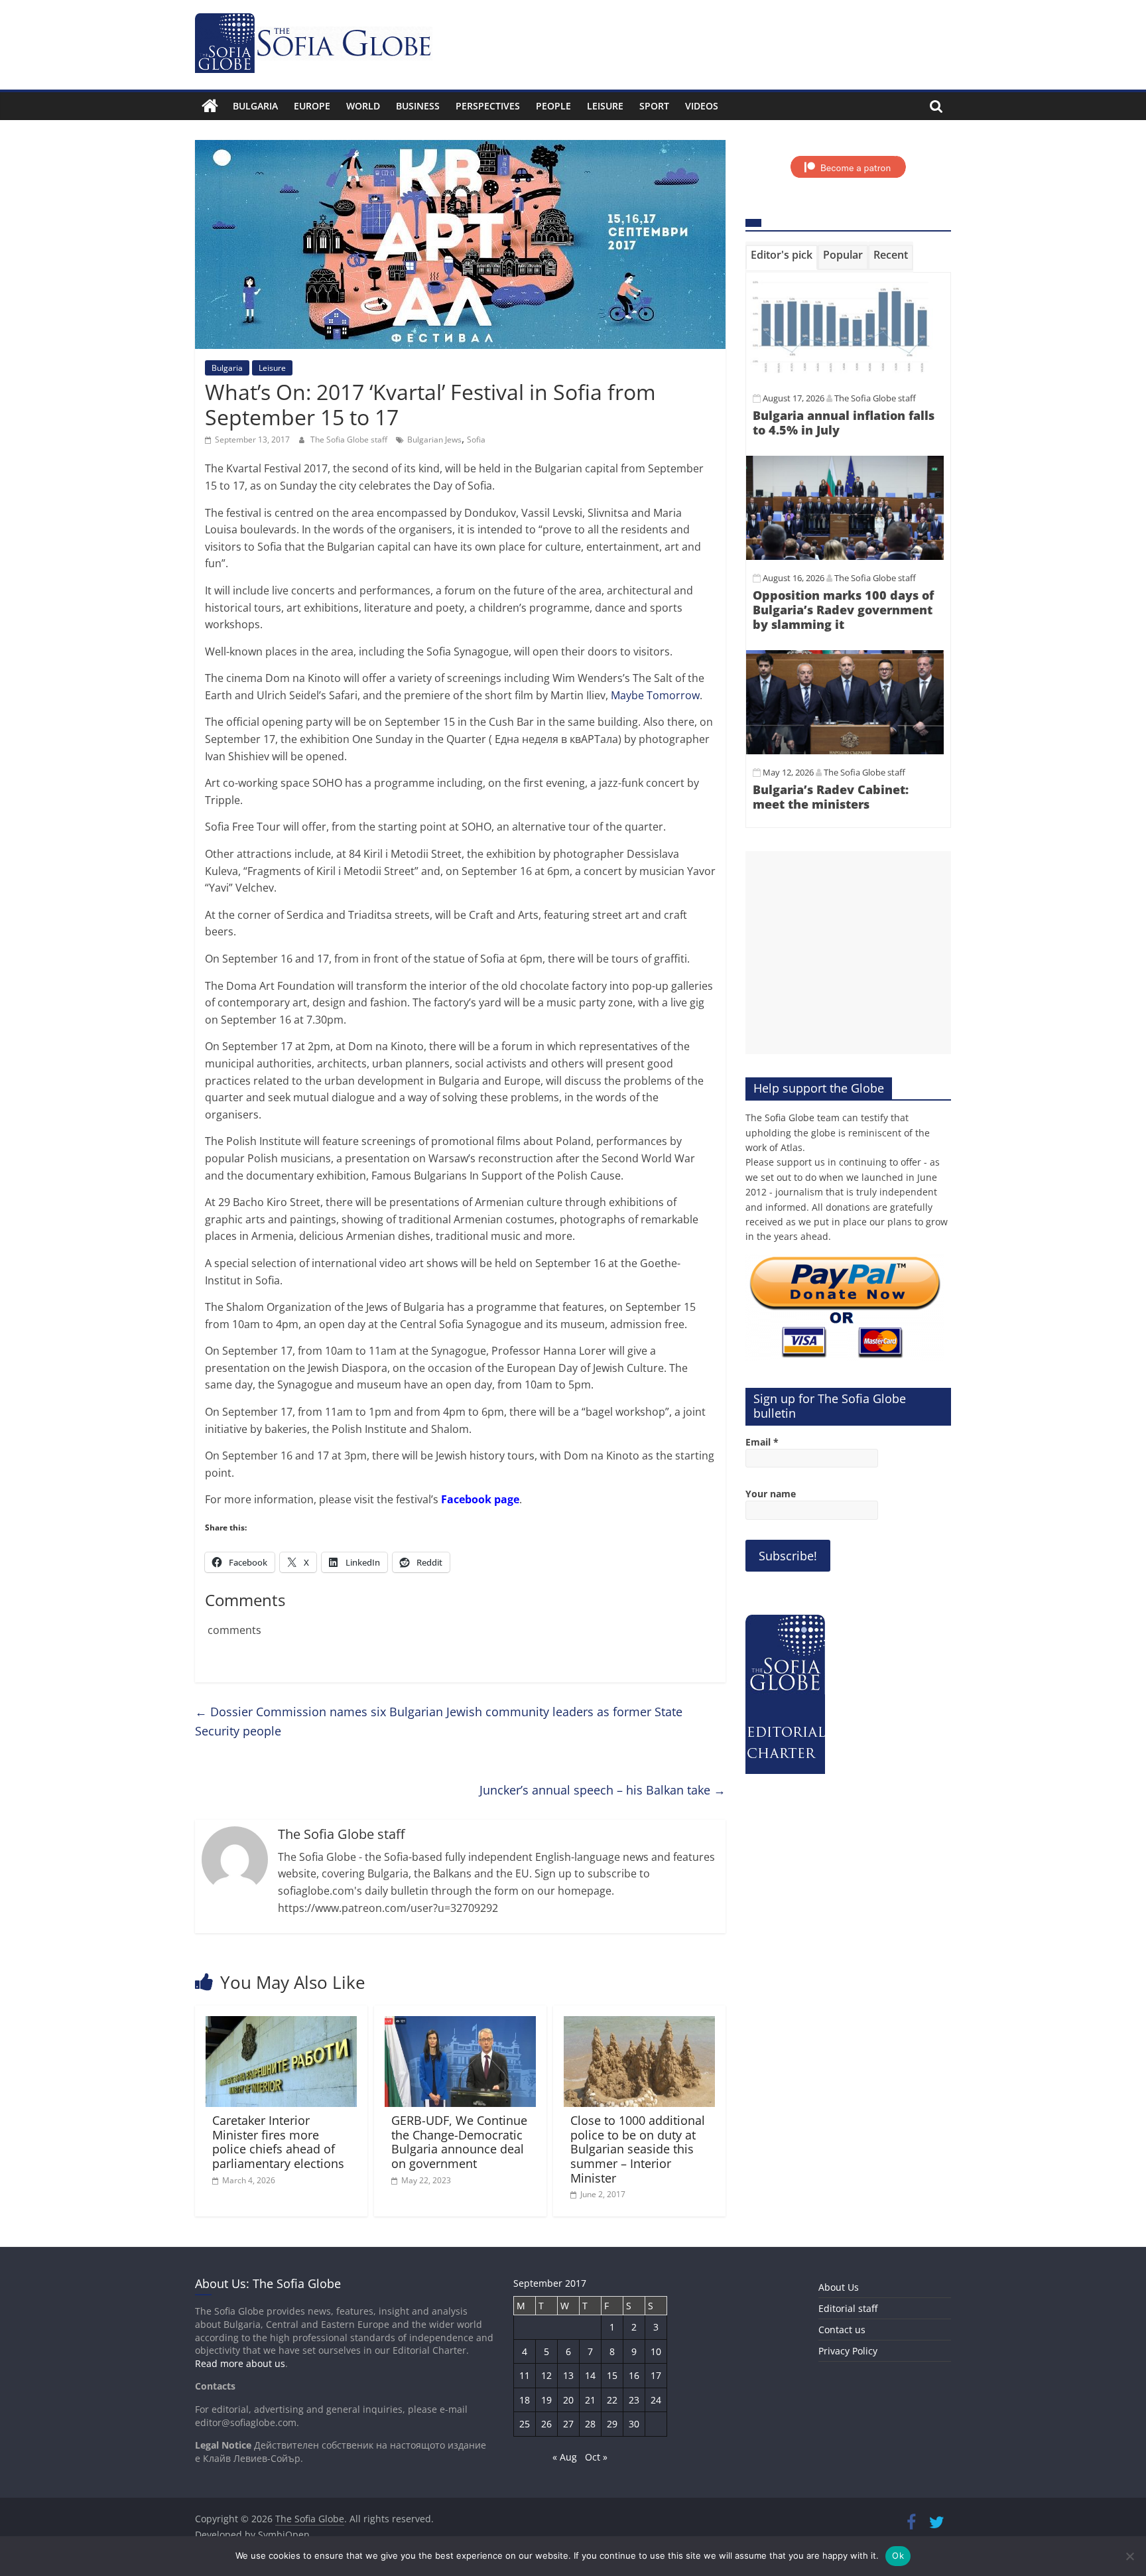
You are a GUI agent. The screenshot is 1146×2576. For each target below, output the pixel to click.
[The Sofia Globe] (210, 106)
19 (546, 2400)
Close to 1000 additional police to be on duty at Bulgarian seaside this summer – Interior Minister (638, 2149)
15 (612, 2375)
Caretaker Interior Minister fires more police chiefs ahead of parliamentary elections (278, 2142)
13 (568, 2375)
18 (525, 2400)
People (553, 106)
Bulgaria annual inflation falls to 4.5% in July (844, 423)
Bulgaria (255, 106)
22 (612, 2400)
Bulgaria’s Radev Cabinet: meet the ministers (831, 797)
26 (546, 2424)
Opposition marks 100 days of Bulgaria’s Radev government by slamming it (843, 609)
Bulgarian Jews (434, 440)
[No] (1129, 2556)
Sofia (476, 440)
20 (568, 2400)
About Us (839, 2287)
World (363, 106)
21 (590, 2400)
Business (418, 106)
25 (525, 2424)
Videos (702, 106)
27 (568, 2424)
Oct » (596, 2457)
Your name (771, 1494)
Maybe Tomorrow (655, 695)
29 (612, 2424)
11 (525, 2375)
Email (762, 1442)
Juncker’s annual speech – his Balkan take (603, 1790)
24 (656, 2400)
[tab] (782, 257)
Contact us (842, 2330)
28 (590, 2424)
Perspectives (488, 106)
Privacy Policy (848, 2351)
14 (590, 2375)
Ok (898, 2555)
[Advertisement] (848, 953)
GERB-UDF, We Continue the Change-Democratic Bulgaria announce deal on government (459, 2142)
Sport (654, 106)
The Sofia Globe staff (350, 440)
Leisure (605, 106)
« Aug (565, 2457)
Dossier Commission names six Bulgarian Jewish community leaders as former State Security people (439, 1721)
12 (546, 2375)
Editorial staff (848, 2308)
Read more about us (240, 2363)
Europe (312, 106)
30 (634, 2424)
